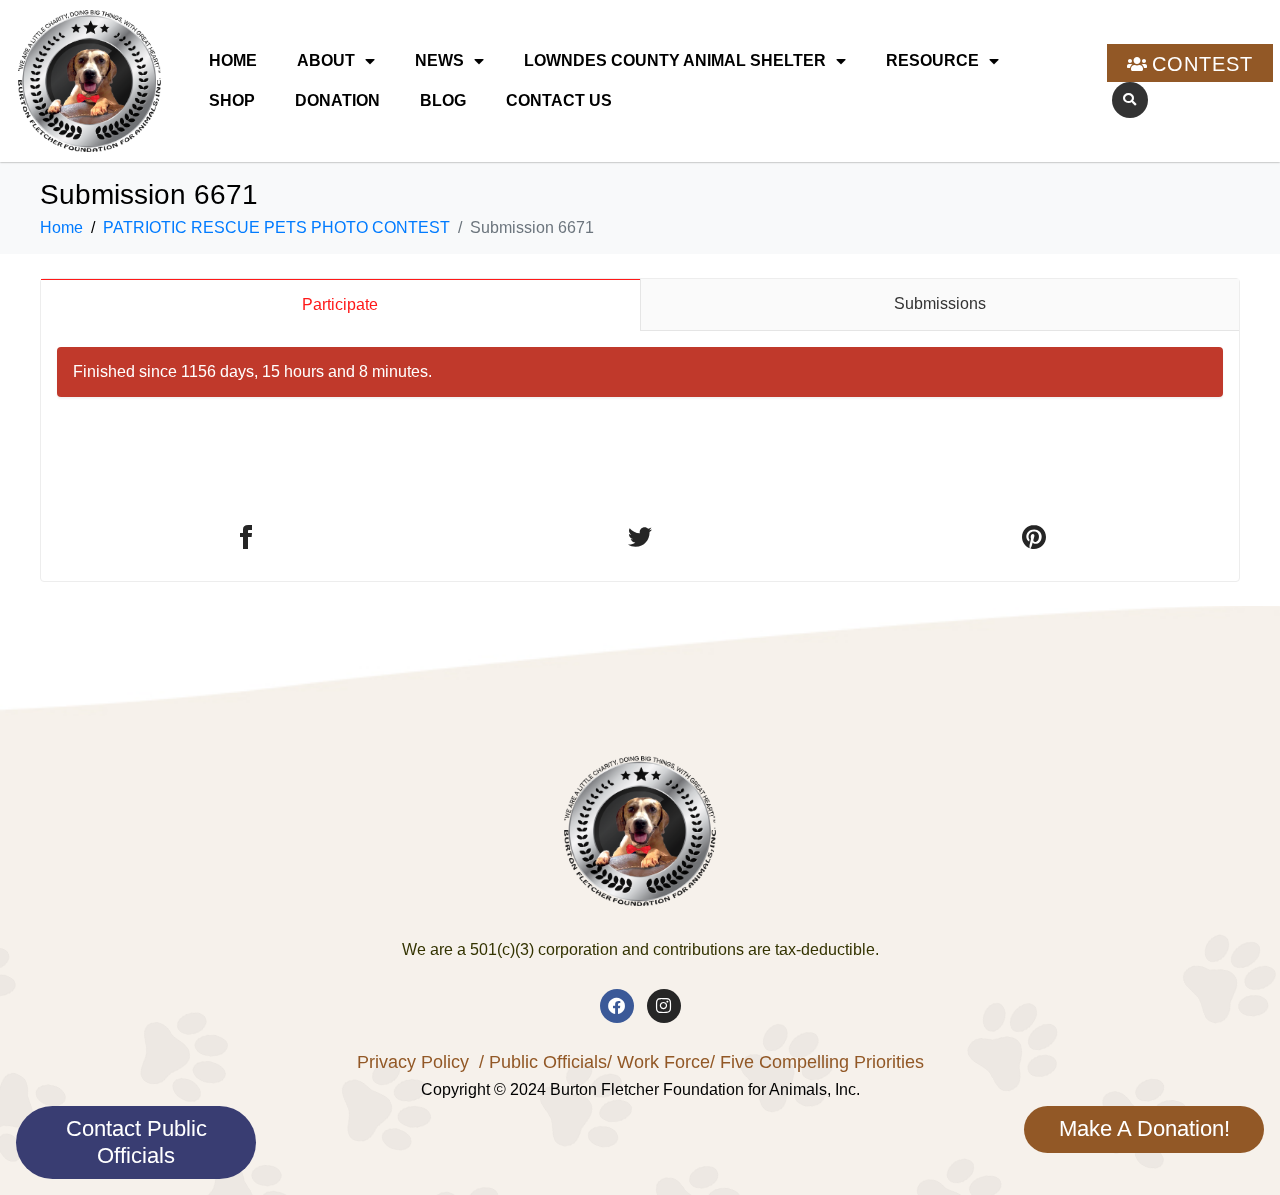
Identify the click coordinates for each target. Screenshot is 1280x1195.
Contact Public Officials (136, 1141)
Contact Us (559, 100)
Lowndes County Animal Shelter (675, 60)
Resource (932, 60)
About (326, 60)
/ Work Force (658, 1062)
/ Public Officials (543, 1062)
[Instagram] (664, 1006)
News (439, 60)
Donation (337, 100)
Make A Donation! (1144, 1128)
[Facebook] (617, 1006)
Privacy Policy (413, 1062)
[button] (1130, 100)
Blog (443, 100)
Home (233, 60)
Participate (340, 304)
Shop (232, 100)
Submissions (940, 303)
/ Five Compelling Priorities (817, 1062)
